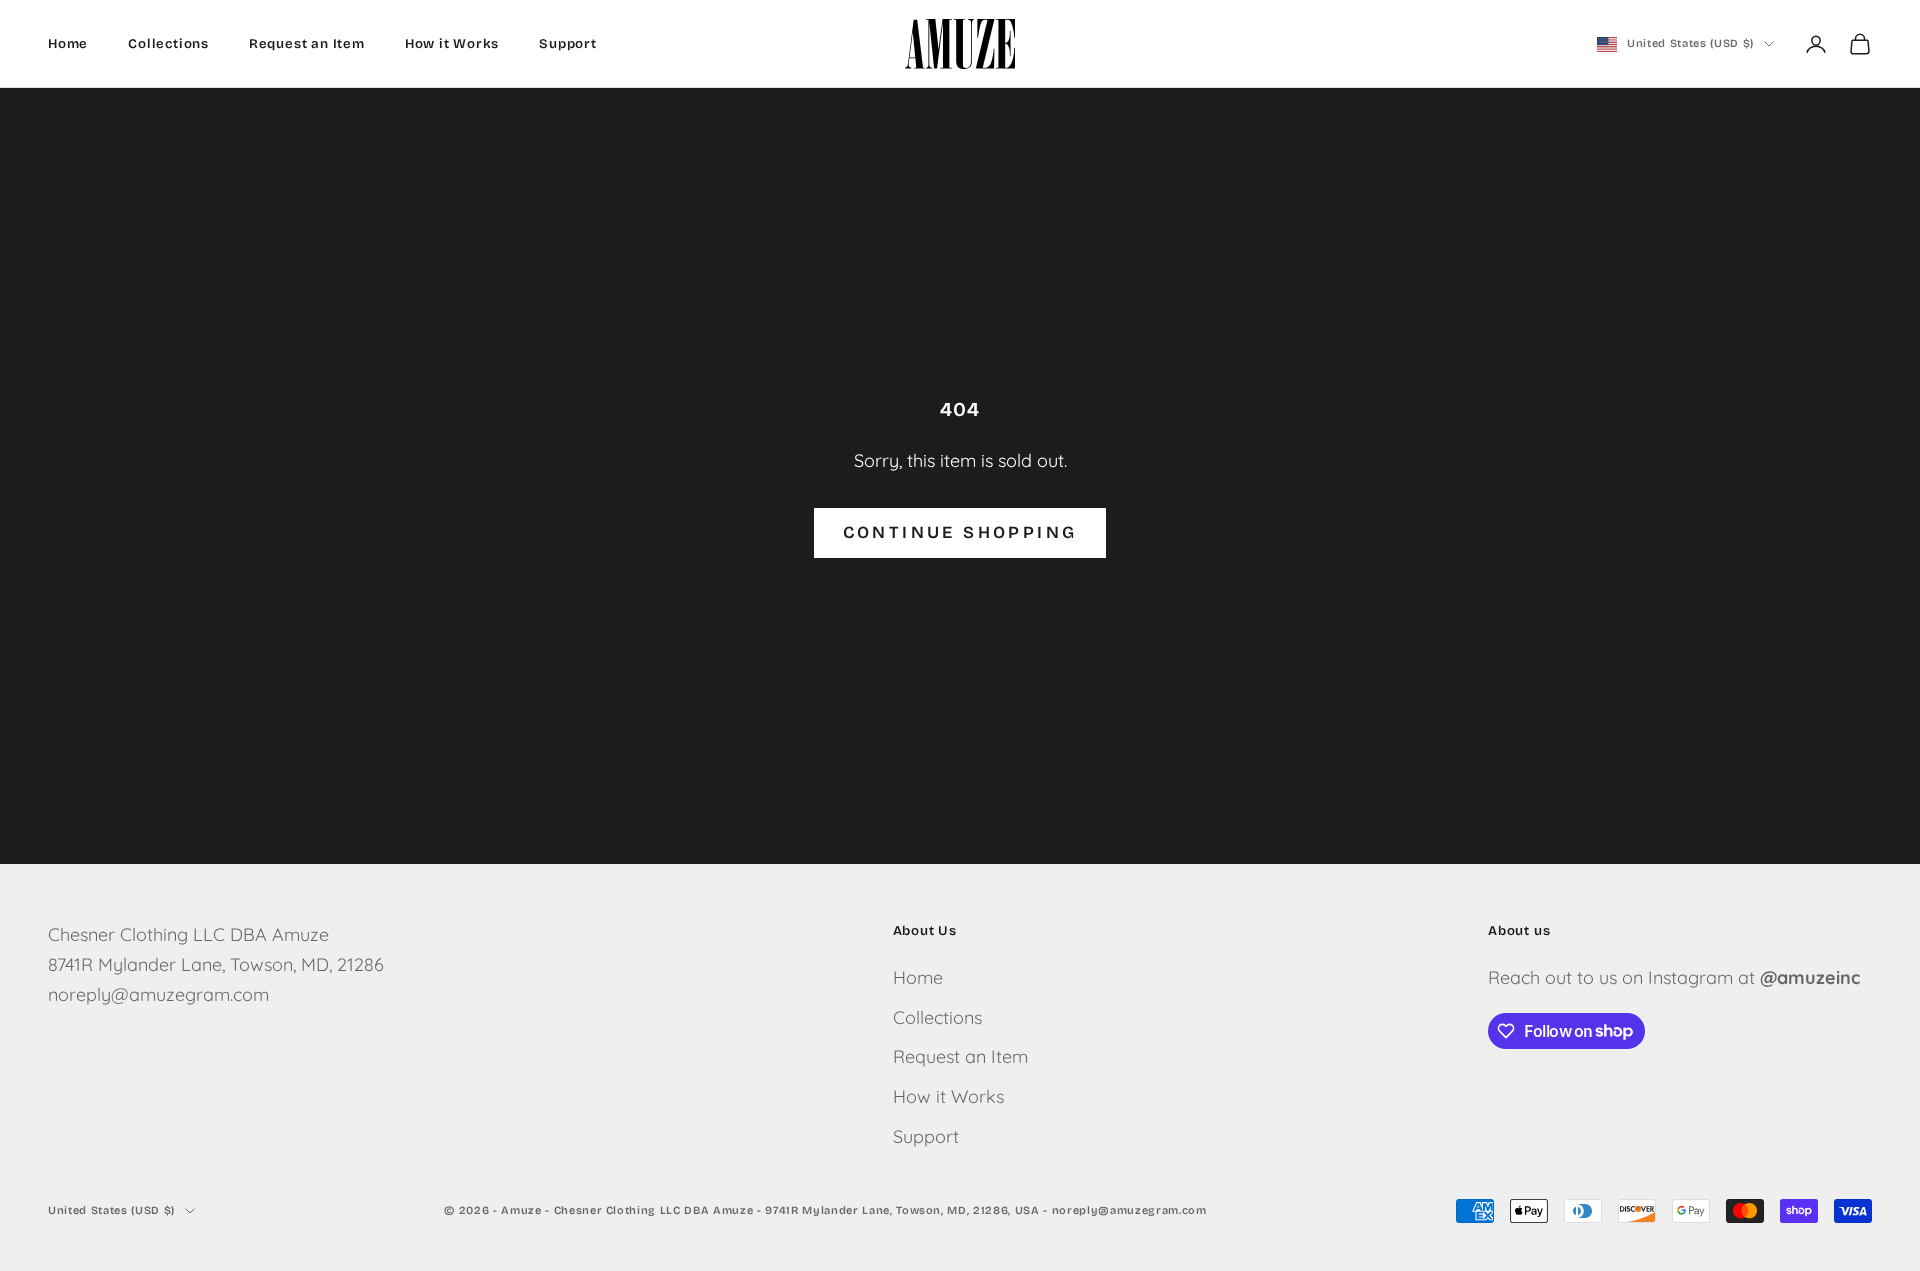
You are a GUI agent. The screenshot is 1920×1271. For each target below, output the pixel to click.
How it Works (452, 44)
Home (68, 44)
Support (568, 44)
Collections (168, 44)
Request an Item (307, 44)
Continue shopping (960, 532)
